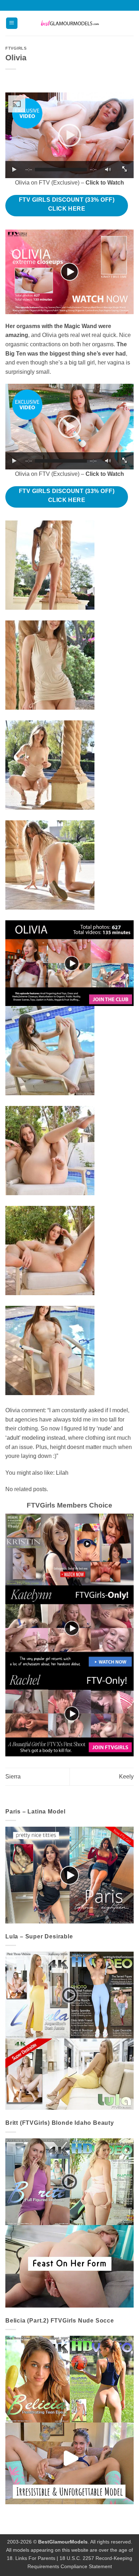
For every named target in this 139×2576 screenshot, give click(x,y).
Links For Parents (35, 2558)
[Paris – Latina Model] (69, 1875)
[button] (12, 23)
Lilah (62, 1473)
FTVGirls (16, 48)
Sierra (13, 1777)
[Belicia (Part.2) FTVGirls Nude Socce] (69, 2419)
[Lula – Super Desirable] (69, 2030)
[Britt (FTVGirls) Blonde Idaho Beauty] (69, 2222)
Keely (126, 1777)
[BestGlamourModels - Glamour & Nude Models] (69, 23)
